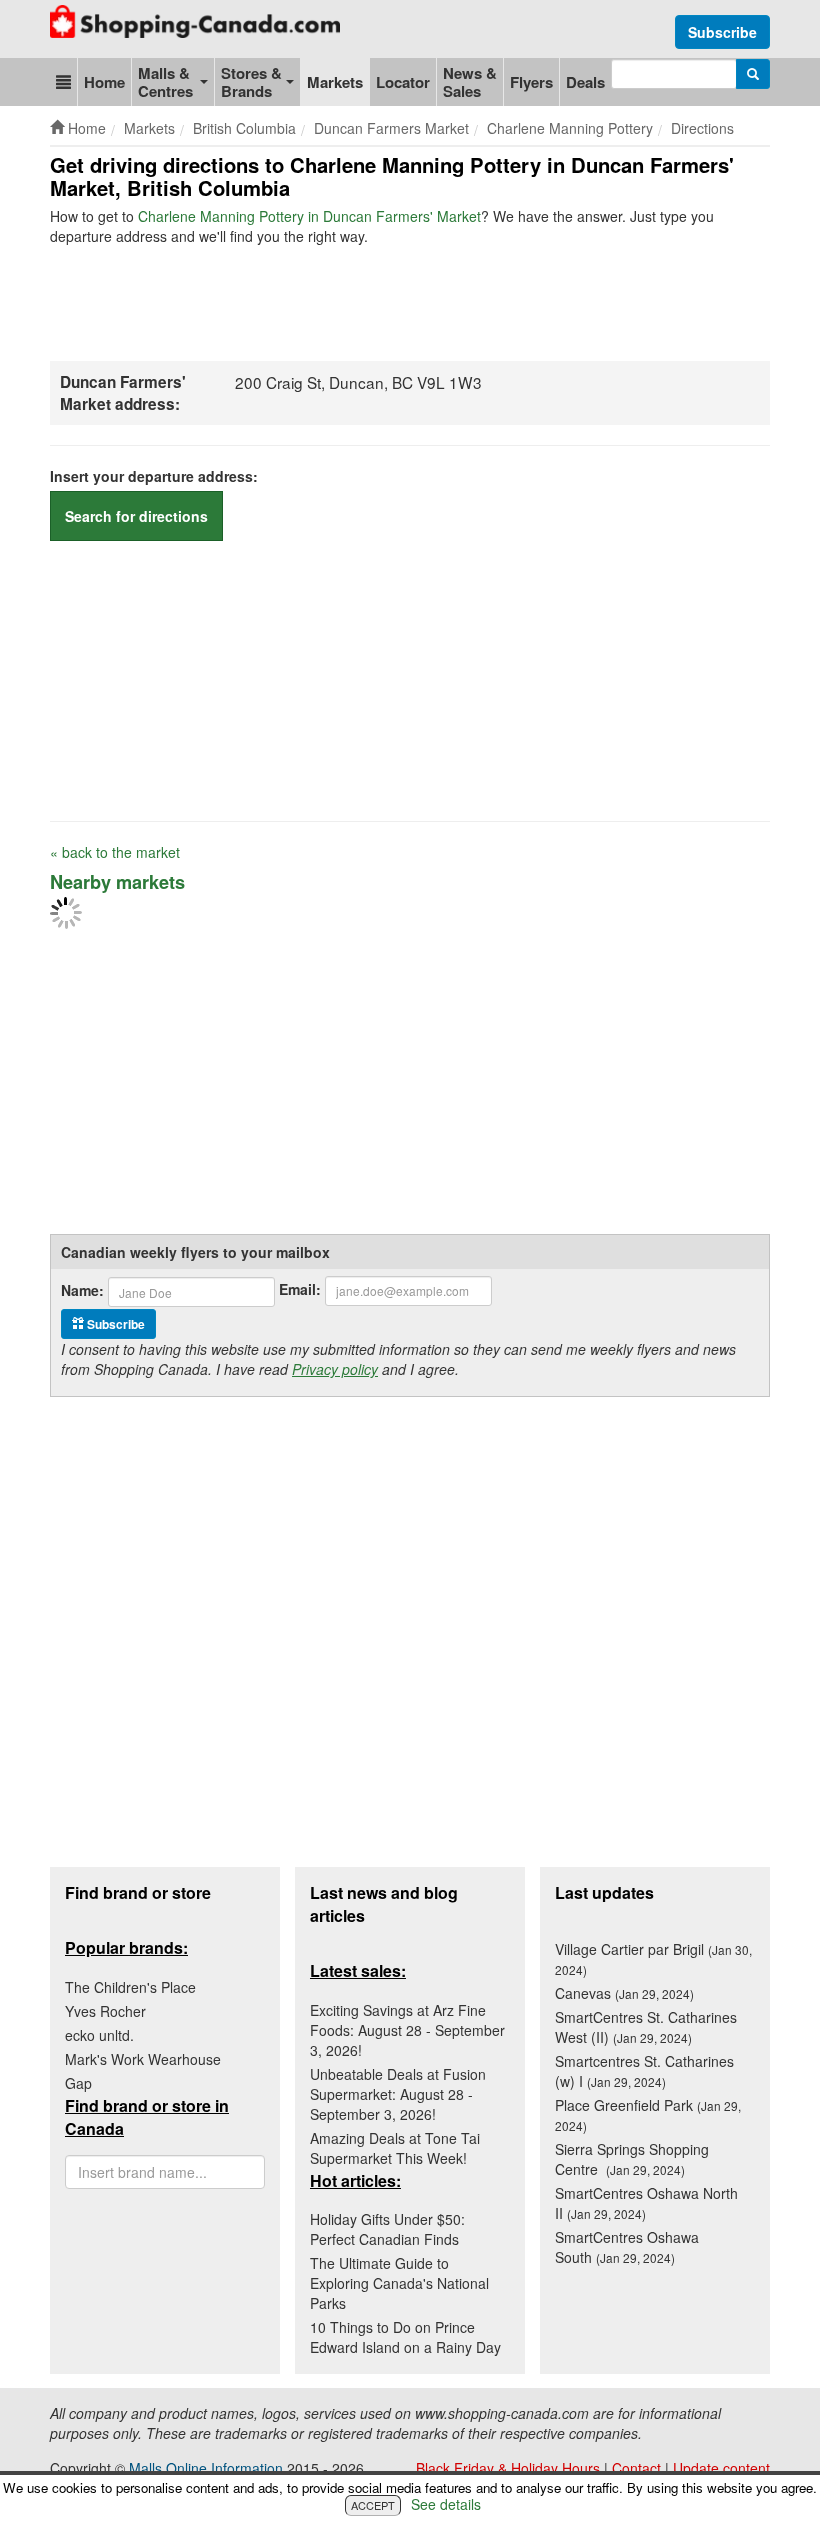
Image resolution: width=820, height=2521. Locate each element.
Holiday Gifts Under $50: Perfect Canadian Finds (387, 2229)
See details (446, 2504)
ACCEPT (373, 2505)
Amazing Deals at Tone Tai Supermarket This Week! (395, 2148)
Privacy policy (335, 1369)
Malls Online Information (206, 2468)
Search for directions (136, 516)
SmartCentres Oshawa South (627, 2247)
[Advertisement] (414, 301)
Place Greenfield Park (648, 2114)
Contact (636, 2468)
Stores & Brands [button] (251, 82)
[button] (63, 82)
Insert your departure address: (154, 476)
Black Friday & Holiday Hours (508, 2468)
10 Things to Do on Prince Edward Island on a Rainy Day (405, 2337)
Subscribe (722, 32)
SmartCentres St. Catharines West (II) (646, 2027)
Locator (403, 82)
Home (104, 82)
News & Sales (470, 82)
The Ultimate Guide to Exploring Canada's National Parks (399, 2283)
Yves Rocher (105, 2011)
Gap (78, 2083)
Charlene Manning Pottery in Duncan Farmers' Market (309, 216)
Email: (300, 1289)
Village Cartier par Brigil (653, 1958)
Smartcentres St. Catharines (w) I (644, 2071)
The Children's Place (130, 1987)
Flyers (531, 82)
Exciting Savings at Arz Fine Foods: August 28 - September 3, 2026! (407, 2030)
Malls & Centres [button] (165, 82)
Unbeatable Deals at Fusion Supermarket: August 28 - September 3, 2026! (398, 2094)
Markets (335, 82)
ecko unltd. (99, 2035)
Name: (82, 1290)
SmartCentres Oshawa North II (646, 2203)
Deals (585, 82)
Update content (721, 2468)
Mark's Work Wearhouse (143, 2059)
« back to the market (115, 852)
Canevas (624, 1993)
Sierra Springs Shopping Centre (632, 2159)
